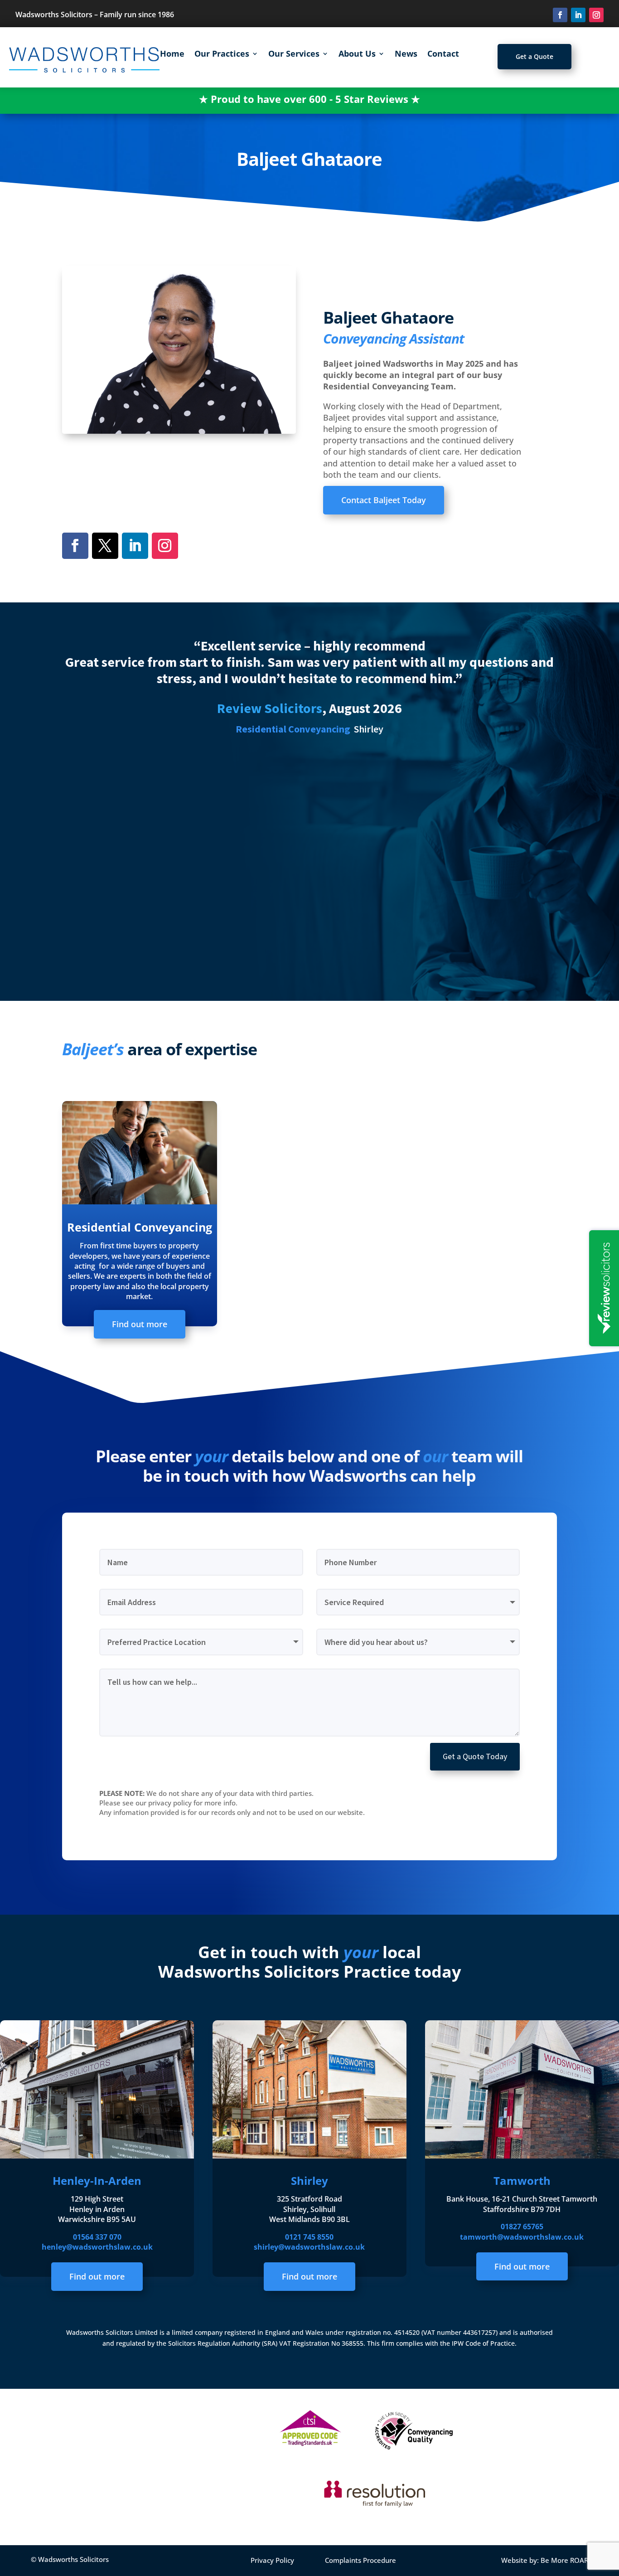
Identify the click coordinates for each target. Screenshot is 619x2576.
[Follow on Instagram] (596, 15)
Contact (443, 55)
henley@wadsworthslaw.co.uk (97, 2247)
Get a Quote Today (475, 1756)
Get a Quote (534, 56)
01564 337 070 (97, 2237)
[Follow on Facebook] (560, 15)
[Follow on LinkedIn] (578, 15)
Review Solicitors (270, 708)
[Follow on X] (105, 546)
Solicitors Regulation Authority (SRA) (224, 2343)
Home (172, 55)
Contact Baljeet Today (384, 500)
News (406, 55)
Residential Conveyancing (140, 1227)
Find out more (140, 1324)
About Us (357, 55)
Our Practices (222, 55)
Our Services (294, 55)
